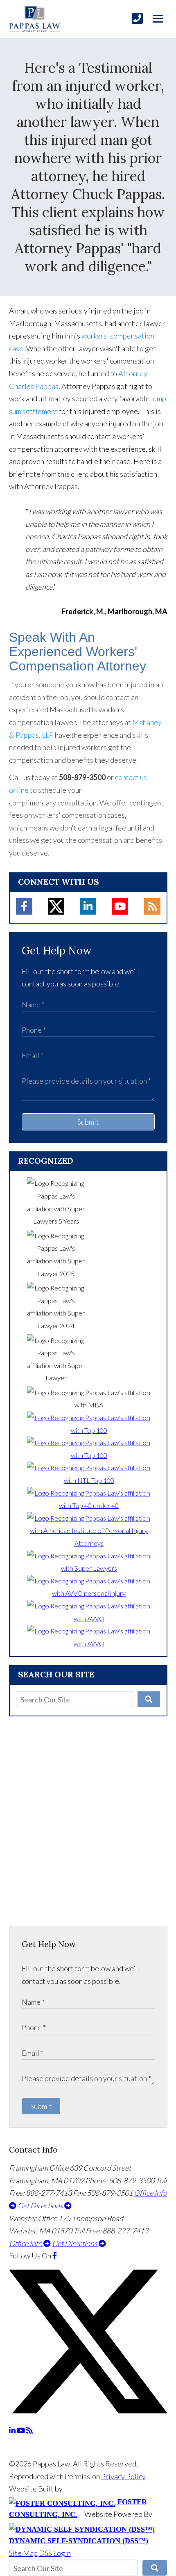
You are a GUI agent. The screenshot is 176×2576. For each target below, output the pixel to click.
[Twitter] (56, 906)
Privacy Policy (123, 2476)
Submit (88, 1122)
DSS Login (55, 2553)
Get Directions (41, 2205)
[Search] (149, 1699)
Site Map (23, 2553)
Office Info (26, 2243)
